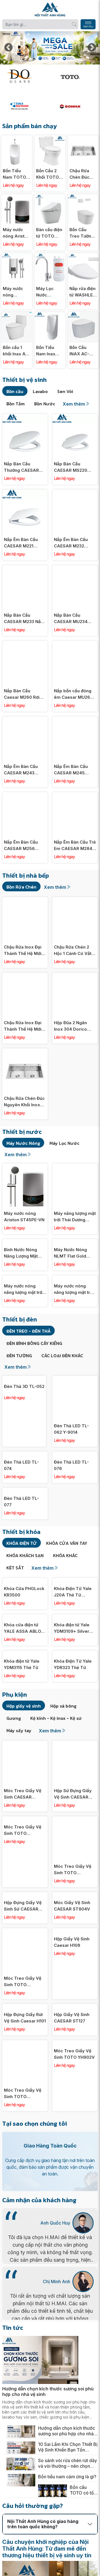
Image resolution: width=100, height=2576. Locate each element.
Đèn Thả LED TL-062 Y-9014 (71, 1429)
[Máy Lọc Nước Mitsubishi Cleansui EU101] (50, 256)
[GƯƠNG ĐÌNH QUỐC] (25, 76)
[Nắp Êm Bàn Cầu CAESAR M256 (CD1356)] (25, 795)
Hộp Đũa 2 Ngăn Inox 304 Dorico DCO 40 (70, 1026)
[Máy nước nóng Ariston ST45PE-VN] (17, 197)
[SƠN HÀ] (75, 106)
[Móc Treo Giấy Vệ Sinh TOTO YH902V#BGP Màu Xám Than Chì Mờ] (25, 1859)
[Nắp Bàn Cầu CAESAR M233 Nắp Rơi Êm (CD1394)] (25, 568)
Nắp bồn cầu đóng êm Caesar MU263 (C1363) (73, 694)
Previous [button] (8, 48)
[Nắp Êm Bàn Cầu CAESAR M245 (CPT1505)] (75, 720)
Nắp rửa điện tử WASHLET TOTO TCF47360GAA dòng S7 (83, 292)
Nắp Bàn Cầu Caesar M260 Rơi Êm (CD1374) (22, 694)
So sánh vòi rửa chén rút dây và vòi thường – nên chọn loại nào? (67, 2503)
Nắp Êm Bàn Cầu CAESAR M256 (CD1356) (21, 846)
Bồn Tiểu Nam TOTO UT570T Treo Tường (15, 174)
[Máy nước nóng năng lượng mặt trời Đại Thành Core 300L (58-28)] (25, 1278)
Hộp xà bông (63, 1745)
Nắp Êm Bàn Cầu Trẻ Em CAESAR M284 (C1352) (75, 846)
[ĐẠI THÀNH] (25, 106)
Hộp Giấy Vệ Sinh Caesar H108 (72, 1981)
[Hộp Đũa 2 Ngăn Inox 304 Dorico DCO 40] (75, 976)
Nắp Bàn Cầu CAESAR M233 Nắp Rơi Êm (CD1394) (24, 619)
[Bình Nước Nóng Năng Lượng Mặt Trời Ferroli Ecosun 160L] (25, 1242)
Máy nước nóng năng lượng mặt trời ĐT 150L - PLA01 (74, 1289)
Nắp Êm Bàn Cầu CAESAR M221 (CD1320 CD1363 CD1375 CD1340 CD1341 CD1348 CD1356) (21, 543)
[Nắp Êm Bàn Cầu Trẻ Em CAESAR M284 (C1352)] (75, 795)
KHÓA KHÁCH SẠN (25, 1595)
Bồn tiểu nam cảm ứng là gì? (67, 2516)
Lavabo (40, 391)
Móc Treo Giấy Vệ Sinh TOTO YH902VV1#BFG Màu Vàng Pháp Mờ (24, 2133)
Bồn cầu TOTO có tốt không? (82, 2529)
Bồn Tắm (16, 404)
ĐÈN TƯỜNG (19, 1356)
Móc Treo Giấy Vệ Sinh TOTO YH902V (74, 2093)
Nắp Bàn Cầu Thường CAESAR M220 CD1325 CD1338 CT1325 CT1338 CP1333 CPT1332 (21, 467)
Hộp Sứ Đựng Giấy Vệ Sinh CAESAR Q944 (73, 1833)
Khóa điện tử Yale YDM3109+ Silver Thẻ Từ (72, 1668)
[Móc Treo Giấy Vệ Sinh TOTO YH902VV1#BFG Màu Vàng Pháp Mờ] (25, 2083)
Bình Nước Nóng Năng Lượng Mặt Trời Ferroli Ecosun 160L (23, 1253)
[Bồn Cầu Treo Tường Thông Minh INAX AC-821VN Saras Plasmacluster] (83, 197)
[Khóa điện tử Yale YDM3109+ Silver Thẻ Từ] (75, 1657)
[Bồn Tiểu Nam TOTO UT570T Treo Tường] (17, 138)
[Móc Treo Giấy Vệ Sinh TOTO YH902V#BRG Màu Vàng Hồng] (75, 1859)
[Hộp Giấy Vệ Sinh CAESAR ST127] (75, 2046)
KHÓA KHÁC (65, 1595)
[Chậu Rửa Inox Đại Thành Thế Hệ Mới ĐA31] (25, 976)
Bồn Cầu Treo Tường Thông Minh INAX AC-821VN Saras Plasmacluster (83, 233)
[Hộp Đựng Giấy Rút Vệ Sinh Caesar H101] (25, 2046)
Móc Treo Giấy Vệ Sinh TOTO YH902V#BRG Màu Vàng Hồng (73, 1909)
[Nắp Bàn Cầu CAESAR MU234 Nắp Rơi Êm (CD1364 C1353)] (75, 568)
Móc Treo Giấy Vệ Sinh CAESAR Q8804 (23, 1833)
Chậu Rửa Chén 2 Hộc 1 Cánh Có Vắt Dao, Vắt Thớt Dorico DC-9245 (73, 951)
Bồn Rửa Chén (21, 887)
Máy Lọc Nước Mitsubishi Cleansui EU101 (47, 292)
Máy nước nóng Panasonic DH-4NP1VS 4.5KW (15, 292)
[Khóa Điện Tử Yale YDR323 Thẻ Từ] (75, 1693)
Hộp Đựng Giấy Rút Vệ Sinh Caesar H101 (25, 2057)
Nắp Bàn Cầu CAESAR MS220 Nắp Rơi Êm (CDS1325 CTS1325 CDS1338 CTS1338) (73, 467)
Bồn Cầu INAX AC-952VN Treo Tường (82, 351)
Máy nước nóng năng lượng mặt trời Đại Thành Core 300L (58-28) (24, 1289)
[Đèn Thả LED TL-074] (25, 1455)
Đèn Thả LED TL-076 (71, 1465)
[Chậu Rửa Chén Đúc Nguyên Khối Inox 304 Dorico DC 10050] (83, 138)
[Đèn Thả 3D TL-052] (24, 1379)
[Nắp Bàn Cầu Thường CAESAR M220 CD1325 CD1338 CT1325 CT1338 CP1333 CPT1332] (25, 417)
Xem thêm (74, 404)
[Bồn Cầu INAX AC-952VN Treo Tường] (83, 315)
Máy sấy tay (19, 1770)
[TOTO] (75, 76)
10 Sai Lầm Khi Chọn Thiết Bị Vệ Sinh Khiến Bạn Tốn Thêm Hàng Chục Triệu (68, 2486)
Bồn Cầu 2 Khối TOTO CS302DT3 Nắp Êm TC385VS (47, 174)
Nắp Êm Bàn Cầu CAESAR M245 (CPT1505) (71, 770)
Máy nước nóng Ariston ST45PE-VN (16, 233)
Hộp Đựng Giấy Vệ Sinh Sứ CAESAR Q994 (23, 1945)
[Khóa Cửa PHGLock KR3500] (25, 1620)
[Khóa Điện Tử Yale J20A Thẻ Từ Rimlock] (75, 1620)
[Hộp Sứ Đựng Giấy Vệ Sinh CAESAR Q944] (75, 1783)
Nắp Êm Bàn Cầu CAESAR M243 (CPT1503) (21, 770)
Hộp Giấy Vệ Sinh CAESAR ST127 (72, 2057)
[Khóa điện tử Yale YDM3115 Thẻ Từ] (25, 1693)
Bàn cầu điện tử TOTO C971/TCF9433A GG (50, 233)
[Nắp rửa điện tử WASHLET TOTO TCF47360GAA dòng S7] (83, 256)
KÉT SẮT (15, 1607)
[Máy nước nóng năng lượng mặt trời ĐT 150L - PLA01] (75, 1278)
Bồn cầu (15, 391)
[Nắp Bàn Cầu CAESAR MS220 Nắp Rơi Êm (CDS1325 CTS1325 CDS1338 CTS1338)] (75, 417)
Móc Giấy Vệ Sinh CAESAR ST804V (72, 1945)
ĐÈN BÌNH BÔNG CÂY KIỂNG (34, 1343)
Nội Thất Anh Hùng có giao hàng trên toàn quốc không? (43, 2563)
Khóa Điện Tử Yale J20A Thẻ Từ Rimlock (73, 1631)
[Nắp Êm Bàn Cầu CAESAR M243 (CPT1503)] (25, 720)
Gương (14, 1758)
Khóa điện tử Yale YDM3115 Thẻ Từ (22, 1704)
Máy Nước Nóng (23, 1143)
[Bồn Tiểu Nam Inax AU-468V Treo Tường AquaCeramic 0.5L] (50, 315)
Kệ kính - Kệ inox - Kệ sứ (56, 1758)
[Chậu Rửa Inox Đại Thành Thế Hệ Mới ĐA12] (25, 900)
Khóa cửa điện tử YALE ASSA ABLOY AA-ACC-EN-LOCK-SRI (24, 1668)
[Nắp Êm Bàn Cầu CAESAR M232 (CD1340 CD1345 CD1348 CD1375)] (75, 493)
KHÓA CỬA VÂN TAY (67, 1583)
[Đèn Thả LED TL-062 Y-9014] (75, 1379)
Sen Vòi (65, 391)
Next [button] (92, 48)
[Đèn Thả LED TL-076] (75, 1455)
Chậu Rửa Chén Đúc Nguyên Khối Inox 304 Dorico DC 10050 (82, 174)
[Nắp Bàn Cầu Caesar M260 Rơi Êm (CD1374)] (25, 644)
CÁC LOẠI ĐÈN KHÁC (62, 1356)
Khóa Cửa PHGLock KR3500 (24, 1631)
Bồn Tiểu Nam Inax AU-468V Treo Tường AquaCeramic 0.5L (50, 351)
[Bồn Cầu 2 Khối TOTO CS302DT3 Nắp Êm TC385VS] (50, 138)
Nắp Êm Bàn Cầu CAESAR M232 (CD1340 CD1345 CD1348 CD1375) (71, 543)
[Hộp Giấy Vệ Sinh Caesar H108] (75, 1971)
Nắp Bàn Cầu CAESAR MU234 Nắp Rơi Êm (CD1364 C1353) (75, 619)
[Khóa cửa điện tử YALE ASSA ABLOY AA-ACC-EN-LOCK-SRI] (25, 1657)
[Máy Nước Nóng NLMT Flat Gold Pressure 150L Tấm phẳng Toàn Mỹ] (75, 1242)
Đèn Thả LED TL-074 (21, 1505)
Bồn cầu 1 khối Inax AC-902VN (17, 351)
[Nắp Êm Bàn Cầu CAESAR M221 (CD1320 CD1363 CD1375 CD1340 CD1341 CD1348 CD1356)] (25, 493)
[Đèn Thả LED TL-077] (25, 1530)
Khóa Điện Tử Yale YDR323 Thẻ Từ (73, 1704)
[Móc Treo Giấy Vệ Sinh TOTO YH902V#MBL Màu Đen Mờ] (25, 1971)
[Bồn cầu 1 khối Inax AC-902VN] (17, 315)
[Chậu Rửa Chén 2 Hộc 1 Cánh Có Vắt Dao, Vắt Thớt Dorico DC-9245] (75, 900)
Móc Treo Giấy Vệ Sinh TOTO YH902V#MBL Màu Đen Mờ (23, 2021)
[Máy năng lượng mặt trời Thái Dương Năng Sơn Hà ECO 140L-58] (75, 1166)
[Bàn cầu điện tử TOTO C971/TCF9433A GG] (50, 197)
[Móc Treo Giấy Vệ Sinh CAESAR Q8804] (25, 1783)
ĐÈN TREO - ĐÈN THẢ (28, 1331)
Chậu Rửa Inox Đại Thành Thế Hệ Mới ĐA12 (23, 951)
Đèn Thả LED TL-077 (21, 1541)
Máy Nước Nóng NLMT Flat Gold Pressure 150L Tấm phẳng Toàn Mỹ (74, 1253)
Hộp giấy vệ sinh (24, 1745)
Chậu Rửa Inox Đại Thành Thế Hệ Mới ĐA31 (23, 1026)
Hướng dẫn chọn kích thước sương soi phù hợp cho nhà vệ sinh (48, 2431)
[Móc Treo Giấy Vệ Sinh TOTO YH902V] (75, 2083)
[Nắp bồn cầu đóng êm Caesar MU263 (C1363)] (75, 644)
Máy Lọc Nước (64, 1143)
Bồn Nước (45, 404)
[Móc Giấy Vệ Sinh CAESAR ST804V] (75, 1934)
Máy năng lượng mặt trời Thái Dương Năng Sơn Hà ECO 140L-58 (75, 1217)
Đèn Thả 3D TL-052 (24, 1386)
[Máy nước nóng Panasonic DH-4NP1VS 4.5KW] (17, 256)
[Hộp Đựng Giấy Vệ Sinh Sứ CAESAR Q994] (25, 1934)
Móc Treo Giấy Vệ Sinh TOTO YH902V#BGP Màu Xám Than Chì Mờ (23, 1870)
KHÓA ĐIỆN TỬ (22, 1583)
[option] (50, 48)
